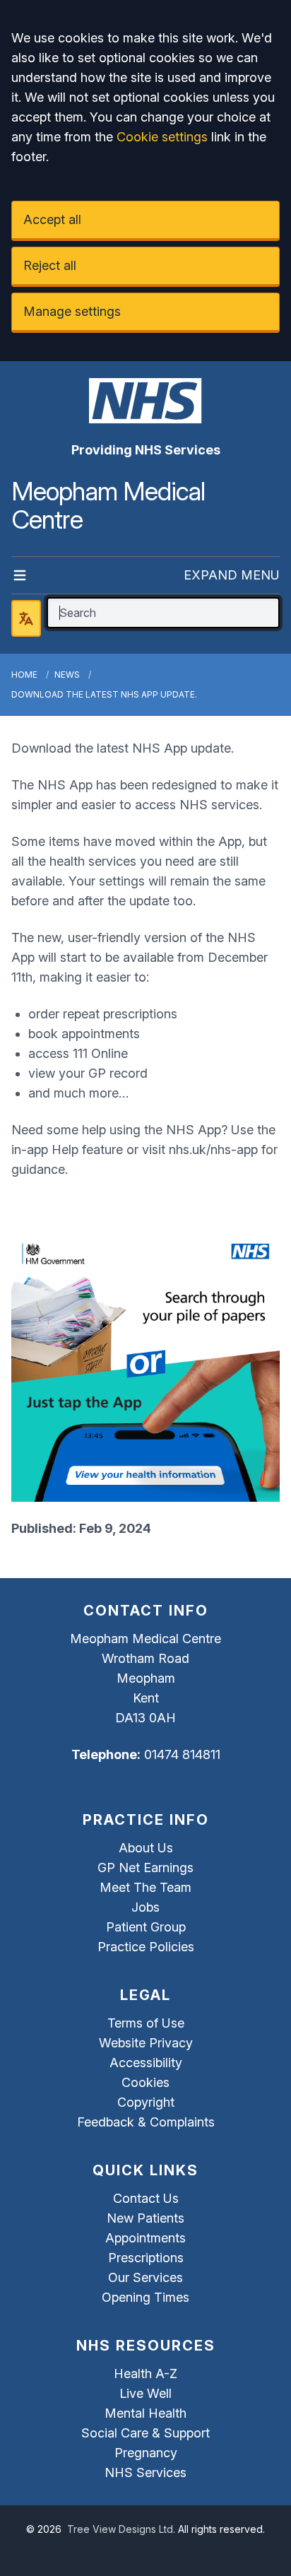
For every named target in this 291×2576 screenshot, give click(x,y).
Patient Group (146, 1927)
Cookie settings (162, 137)
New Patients (145, 2218)
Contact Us (146, 2198)
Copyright (146, 2102)
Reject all (50, 265)
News (67, 675)
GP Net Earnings (145, 1868)
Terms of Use (146, 2023)
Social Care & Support (145, 2433)
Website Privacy (146, 2043)
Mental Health (145, 2413)
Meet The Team (145, 1887)
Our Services (145, 2277)
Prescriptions (146, 2258)
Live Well (145, 2393)
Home (24, 675)
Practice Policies (146, 1947)
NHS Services (145, 2472)
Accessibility (146, 2063)
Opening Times (145, 2297)
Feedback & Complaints (146, 2122)
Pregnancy (146, 2453)
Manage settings (72, 311)
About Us (146, 1848)
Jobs (145, 1907)
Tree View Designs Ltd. (121, 2529)
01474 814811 (182, 1754)
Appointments (145, 2238)
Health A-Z (145, 2374)
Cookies (145, 2082)
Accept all (52, 219)
